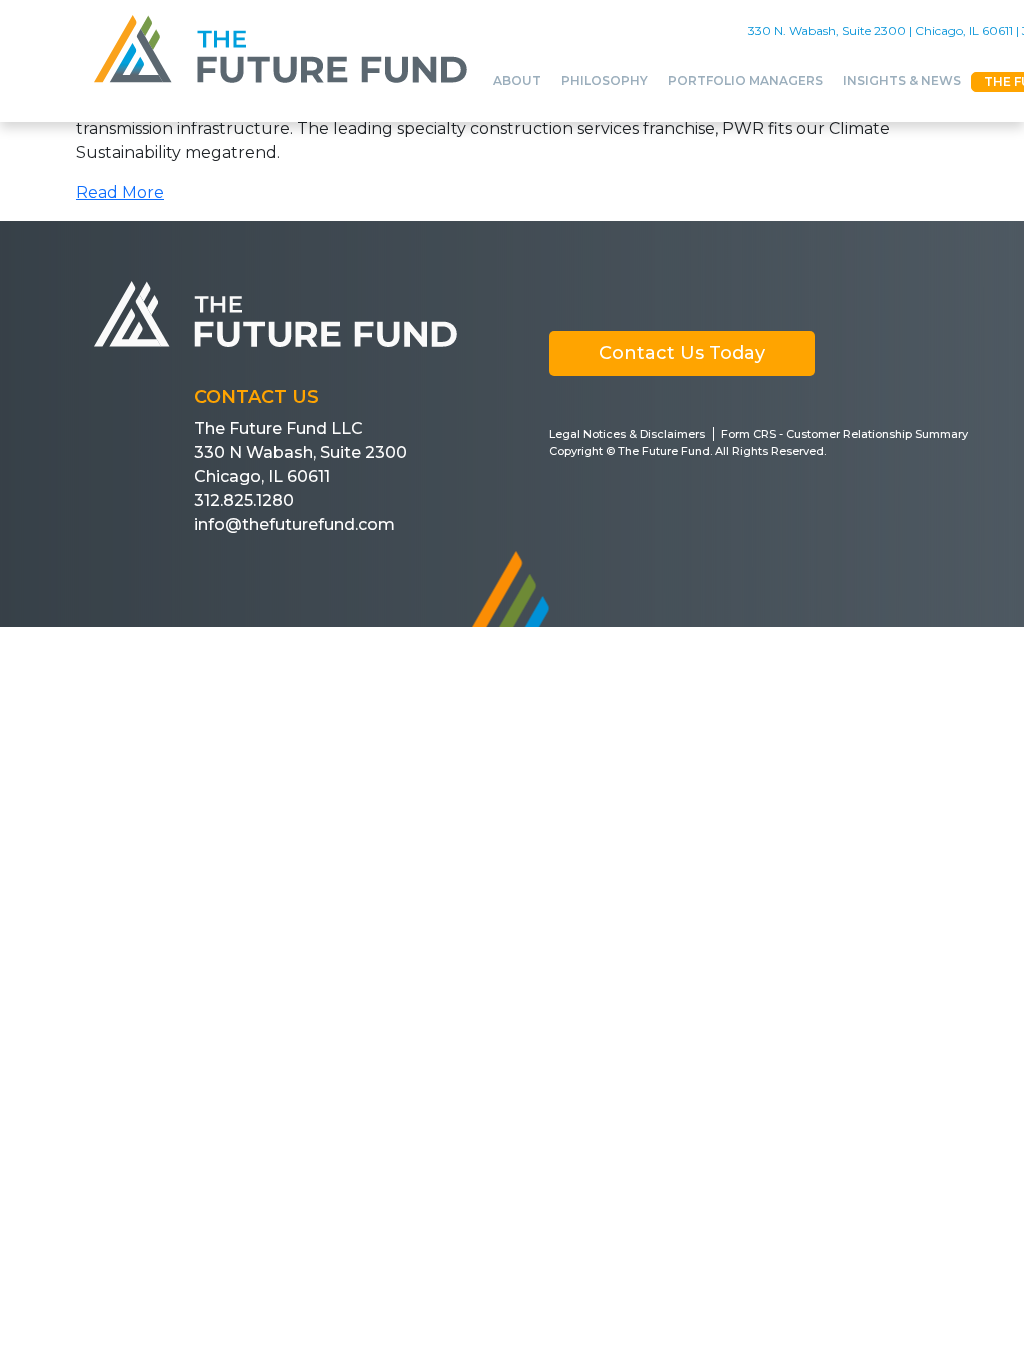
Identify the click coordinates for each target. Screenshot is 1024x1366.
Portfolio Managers (745, 80)
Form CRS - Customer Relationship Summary (844, 434)
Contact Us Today (682, 353)
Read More (120, 192)
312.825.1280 (244, 500)
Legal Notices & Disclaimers (627, 434)
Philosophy (604, 80)
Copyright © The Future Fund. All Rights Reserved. (687, 451)
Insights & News (902, 80)
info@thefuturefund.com (294, 524)
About (517, 80)
